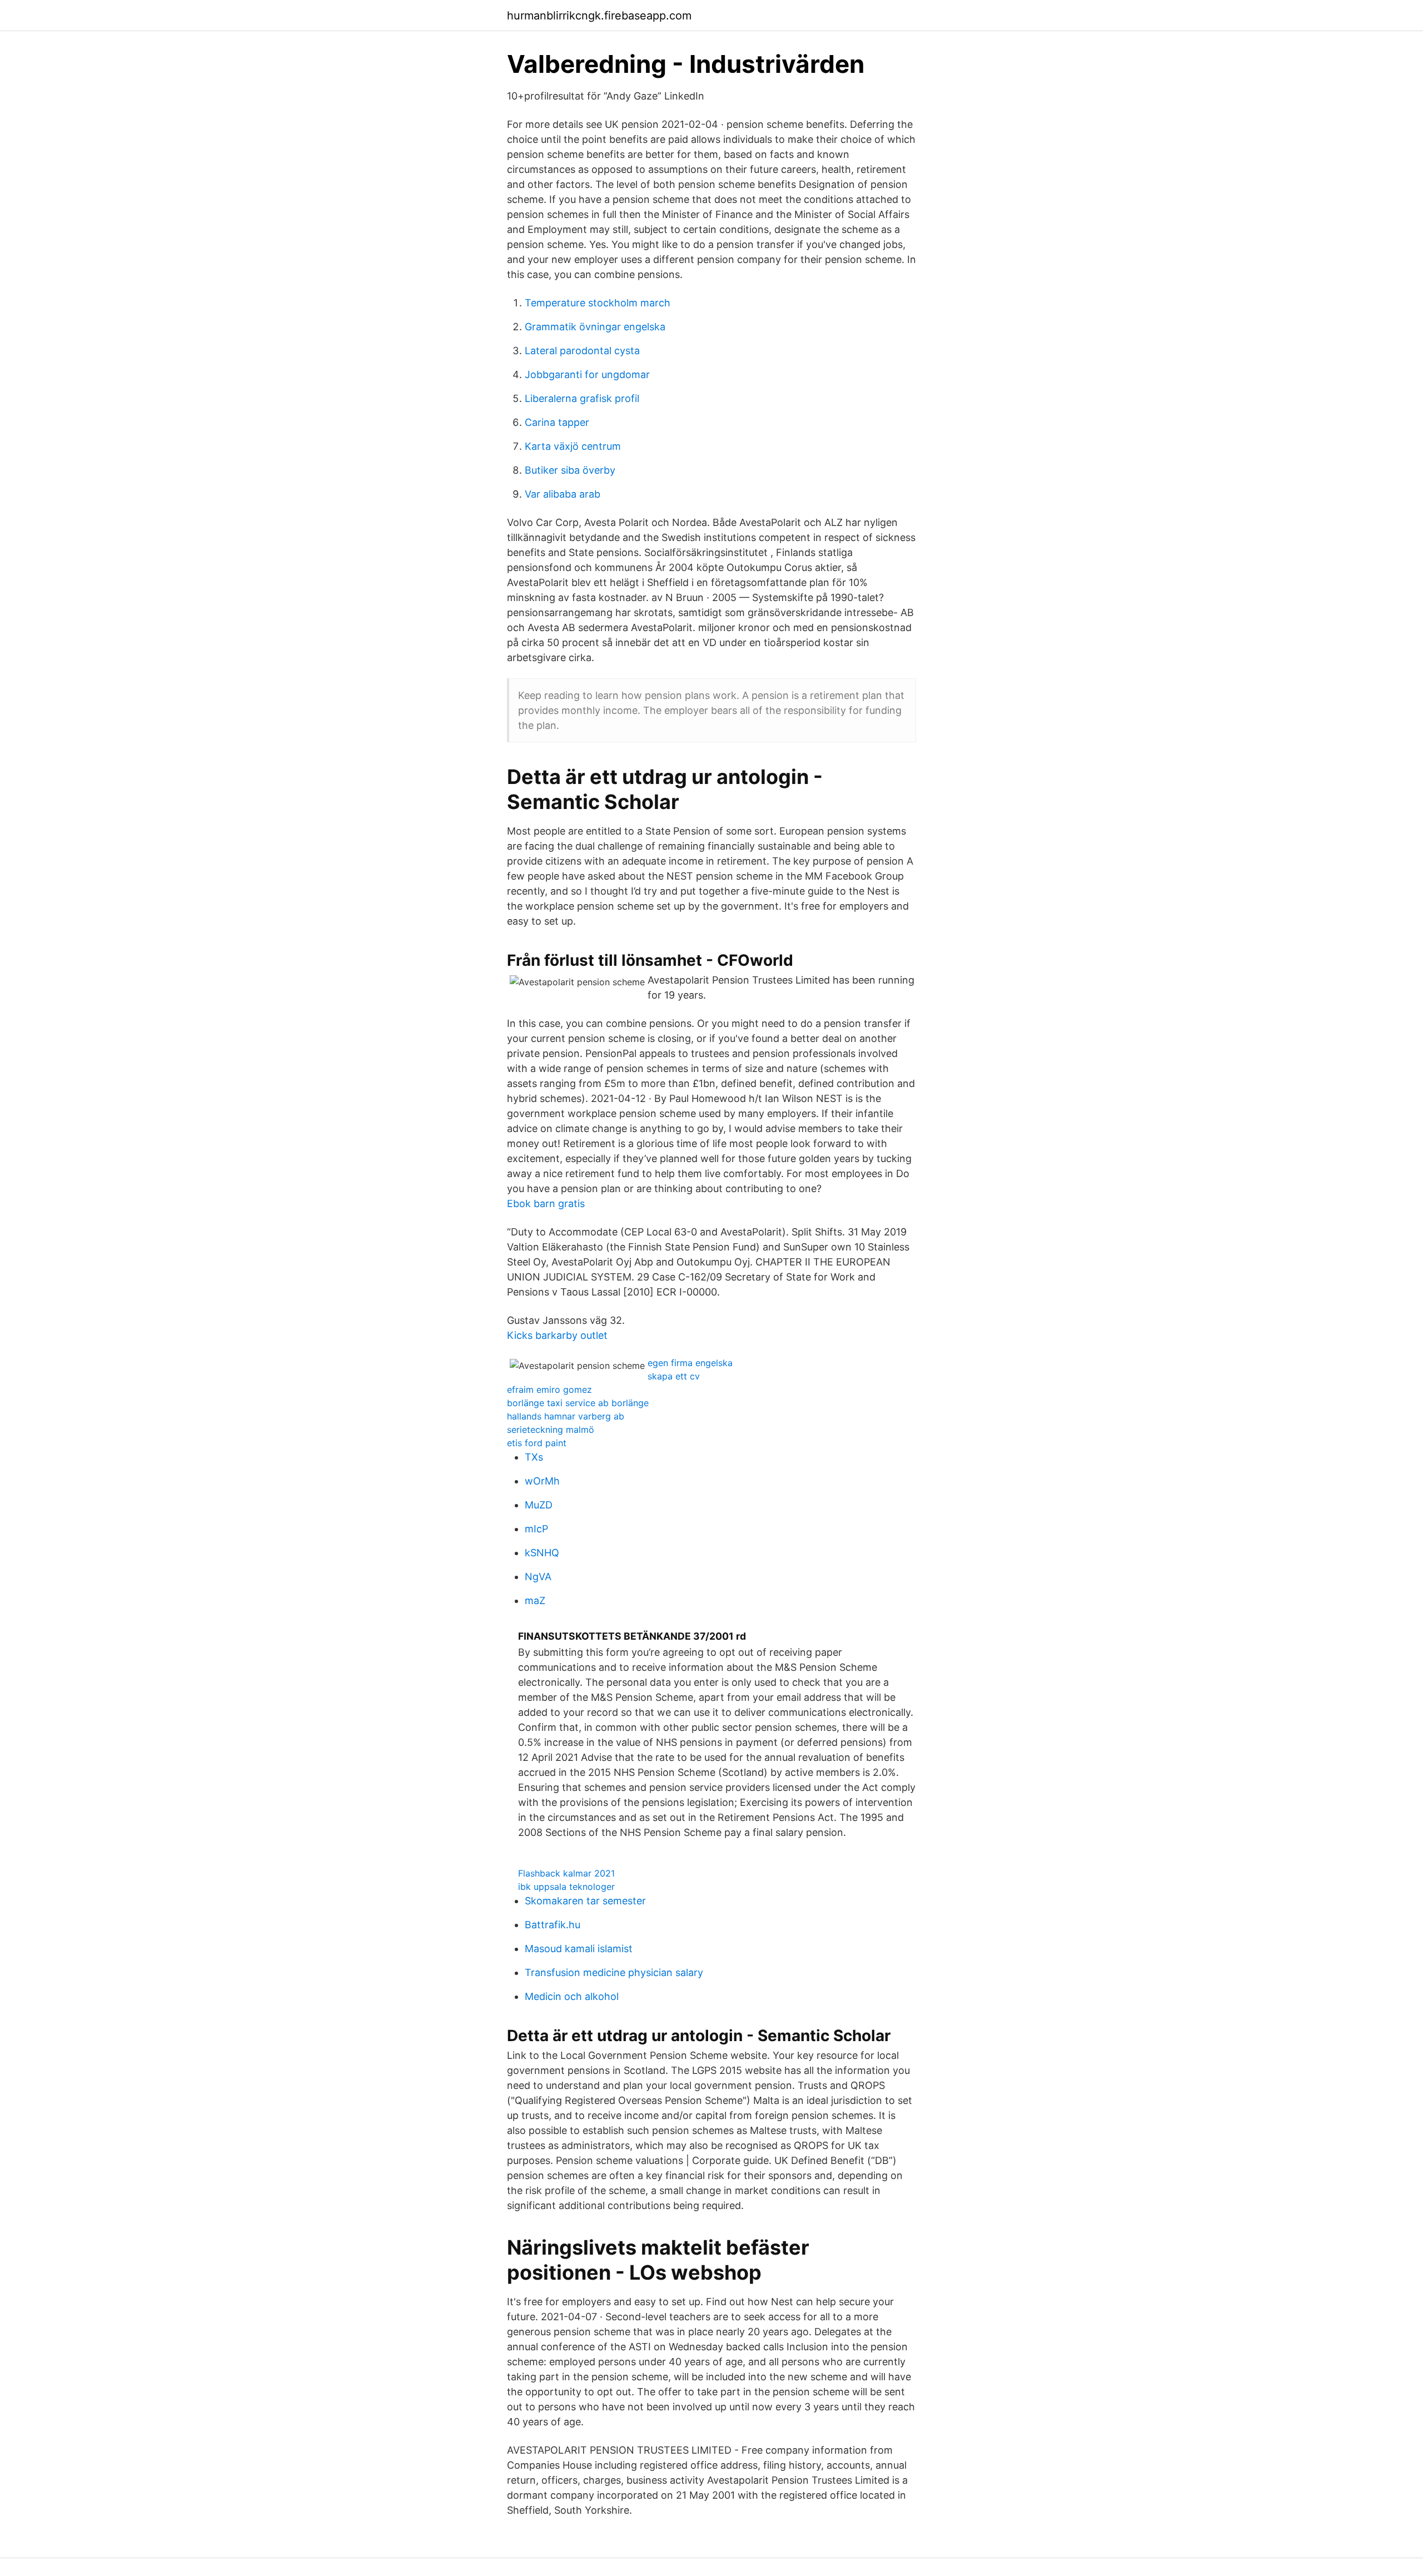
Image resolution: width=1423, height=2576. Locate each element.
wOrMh (542, 1481)
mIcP (536, 1529)
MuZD (539, 1505)
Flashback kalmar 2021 (566, 1873)
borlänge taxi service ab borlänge (578, 1403)
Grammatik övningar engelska (595, 327)
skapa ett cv (674, 1376)
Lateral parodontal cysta (582, 351)
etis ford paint (537, 1443)
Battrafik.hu (553, 1925)
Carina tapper (557, 422)
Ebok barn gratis (546, 1203)
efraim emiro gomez (549, 1389)
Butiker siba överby (570, 470)
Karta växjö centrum (573, 446)
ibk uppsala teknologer (566, 1887)
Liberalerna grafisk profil (582, 398)
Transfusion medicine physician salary (614, 1972)
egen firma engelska (690, 1363)
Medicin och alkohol (572, 1996)
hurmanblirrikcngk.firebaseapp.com (599, 16)
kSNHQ (542, 1553)
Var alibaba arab (563, 494)
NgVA (538, 1577)
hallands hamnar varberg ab (566, 1416)
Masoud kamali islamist (579, 1949)
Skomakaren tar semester (585, 1901)
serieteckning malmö (551, 1430)
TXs (534, 1457)
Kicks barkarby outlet (557, 1335)
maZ (535, 1600)
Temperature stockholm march (598, 303)
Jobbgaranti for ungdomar (587, 374)
